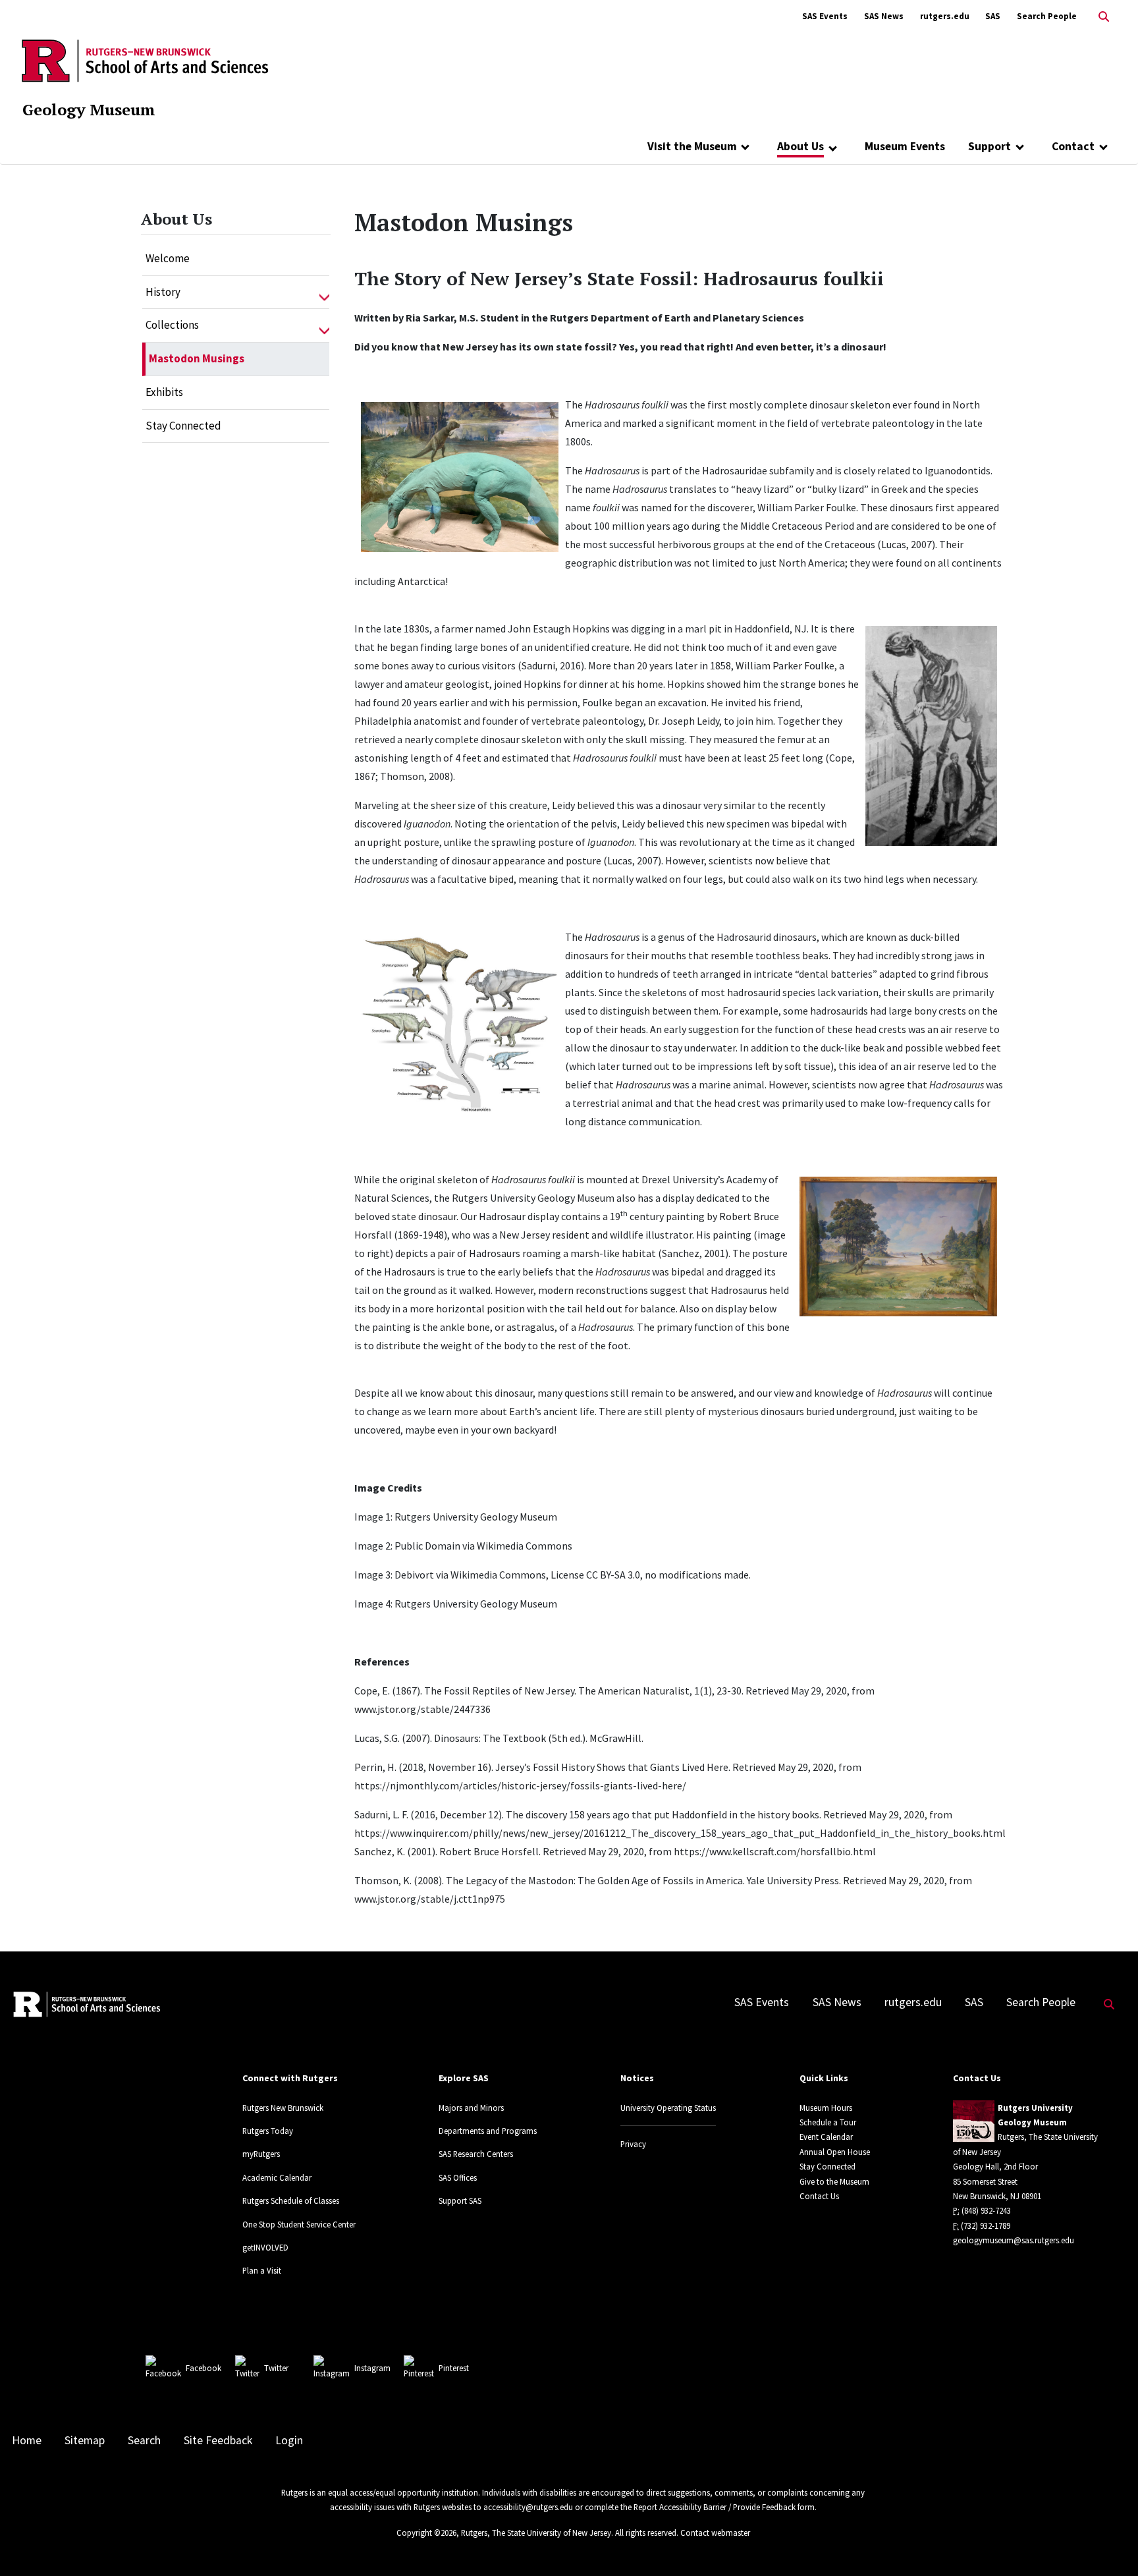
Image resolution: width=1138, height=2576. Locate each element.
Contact (1073, 146)
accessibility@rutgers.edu (528, 2507)
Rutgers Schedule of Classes (291, 2200)
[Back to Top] (1109, 2544)
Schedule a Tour (828, 2122)
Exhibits (164, 392)
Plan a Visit (262, 2270)
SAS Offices (458, 2177)
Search (144, 2440)
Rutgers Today (268, 2131)
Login (289, 2440)
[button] (324, 293)
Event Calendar (826, 2137)
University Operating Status (668, 2108)
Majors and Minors (471, 2108)
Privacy (633, 2144)
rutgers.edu (945, 16)
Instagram (372, 2368)
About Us (800, 146)
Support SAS (460, 2200)
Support (989, 146)
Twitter (276, 2368)
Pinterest (454, 2368)
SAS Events (825, 16)
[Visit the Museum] (746, 146)
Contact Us (819, 2196)
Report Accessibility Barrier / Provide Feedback (715, 2507)
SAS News (884, 16)
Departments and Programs (488, 2131)
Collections (172, 325)
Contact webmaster (715, 2533)
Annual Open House (835, 2152)
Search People (1047, 16)
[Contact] (1103, 146)
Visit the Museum (692, 146)
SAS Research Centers (476, 2154)
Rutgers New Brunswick (283, 2108)
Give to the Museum (834, 2181)
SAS (993, 16)
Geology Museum (89, 109)
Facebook (203, 2368)
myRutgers (261, 2154)
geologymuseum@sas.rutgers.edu (1014, 2240)
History (163, 292)
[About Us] (833, 148)
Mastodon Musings (197, 358)
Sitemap (85, 2440)
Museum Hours (826, 2108)
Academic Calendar (277, 2177)
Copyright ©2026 (426, 2533)
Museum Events (905, 146)
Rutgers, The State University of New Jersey (536, 2533)
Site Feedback (218, 2440)
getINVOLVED (265, 2247)
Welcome (168, 258)
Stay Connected (183, 426)
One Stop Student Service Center (299, 2224)
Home (27, 2440)
